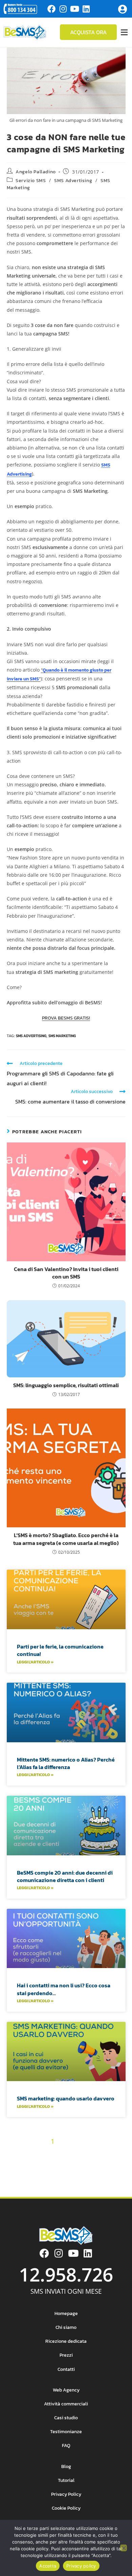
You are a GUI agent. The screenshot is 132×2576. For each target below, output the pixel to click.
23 (35, 2166)
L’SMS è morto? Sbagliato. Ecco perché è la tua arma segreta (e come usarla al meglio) (66, 1539)
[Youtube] (74, 9)
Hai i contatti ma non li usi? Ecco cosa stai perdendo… (64, 1989)
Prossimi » (102, 2177)
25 (59, 2166)
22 (23, 2166)
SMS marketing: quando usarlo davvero (66, 2098)
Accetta (48, 2566)
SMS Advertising (73, 181)
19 (107, 2153)
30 (119, 2166)
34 (54, 2177)
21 (12, 2166)
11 (23, 2153)
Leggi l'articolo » (35, 1662)
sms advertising (31, 1036)
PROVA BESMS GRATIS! (66, 1018)
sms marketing (62, 1036)
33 (42, 2177)
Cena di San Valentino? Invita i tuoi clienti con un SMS (66, 1273)
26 (71, 2166)
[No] (124, 2548)
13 (43, 2153)
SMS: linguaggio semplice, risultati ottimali (66, 1385)
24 (47, 2166)
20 (118, 2153)
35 (66, 2177)
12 (33, 2153)
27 (83, 2166)
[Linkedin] (86, 9)
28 (95, 2166)
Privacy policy (81, 2566)
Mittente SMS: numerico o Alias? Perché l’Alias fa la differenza (66, 1763)
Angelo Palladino (36, 172)
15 (64, 2153)
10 (13, 2153)
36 (78, 2177)
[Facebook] (51, 9)
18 (96, 2153)
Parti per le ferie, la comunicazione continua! (60, 1650)
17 (85, 2153)
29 (107, 2166)
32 (30, 2177)
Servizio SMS (31, 181)
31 (19, 2177)
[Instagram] (63, 9)
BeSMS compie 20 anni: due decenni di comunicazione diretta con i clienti (65, 1876)
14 (54, 2153)
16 (75, 2153)
